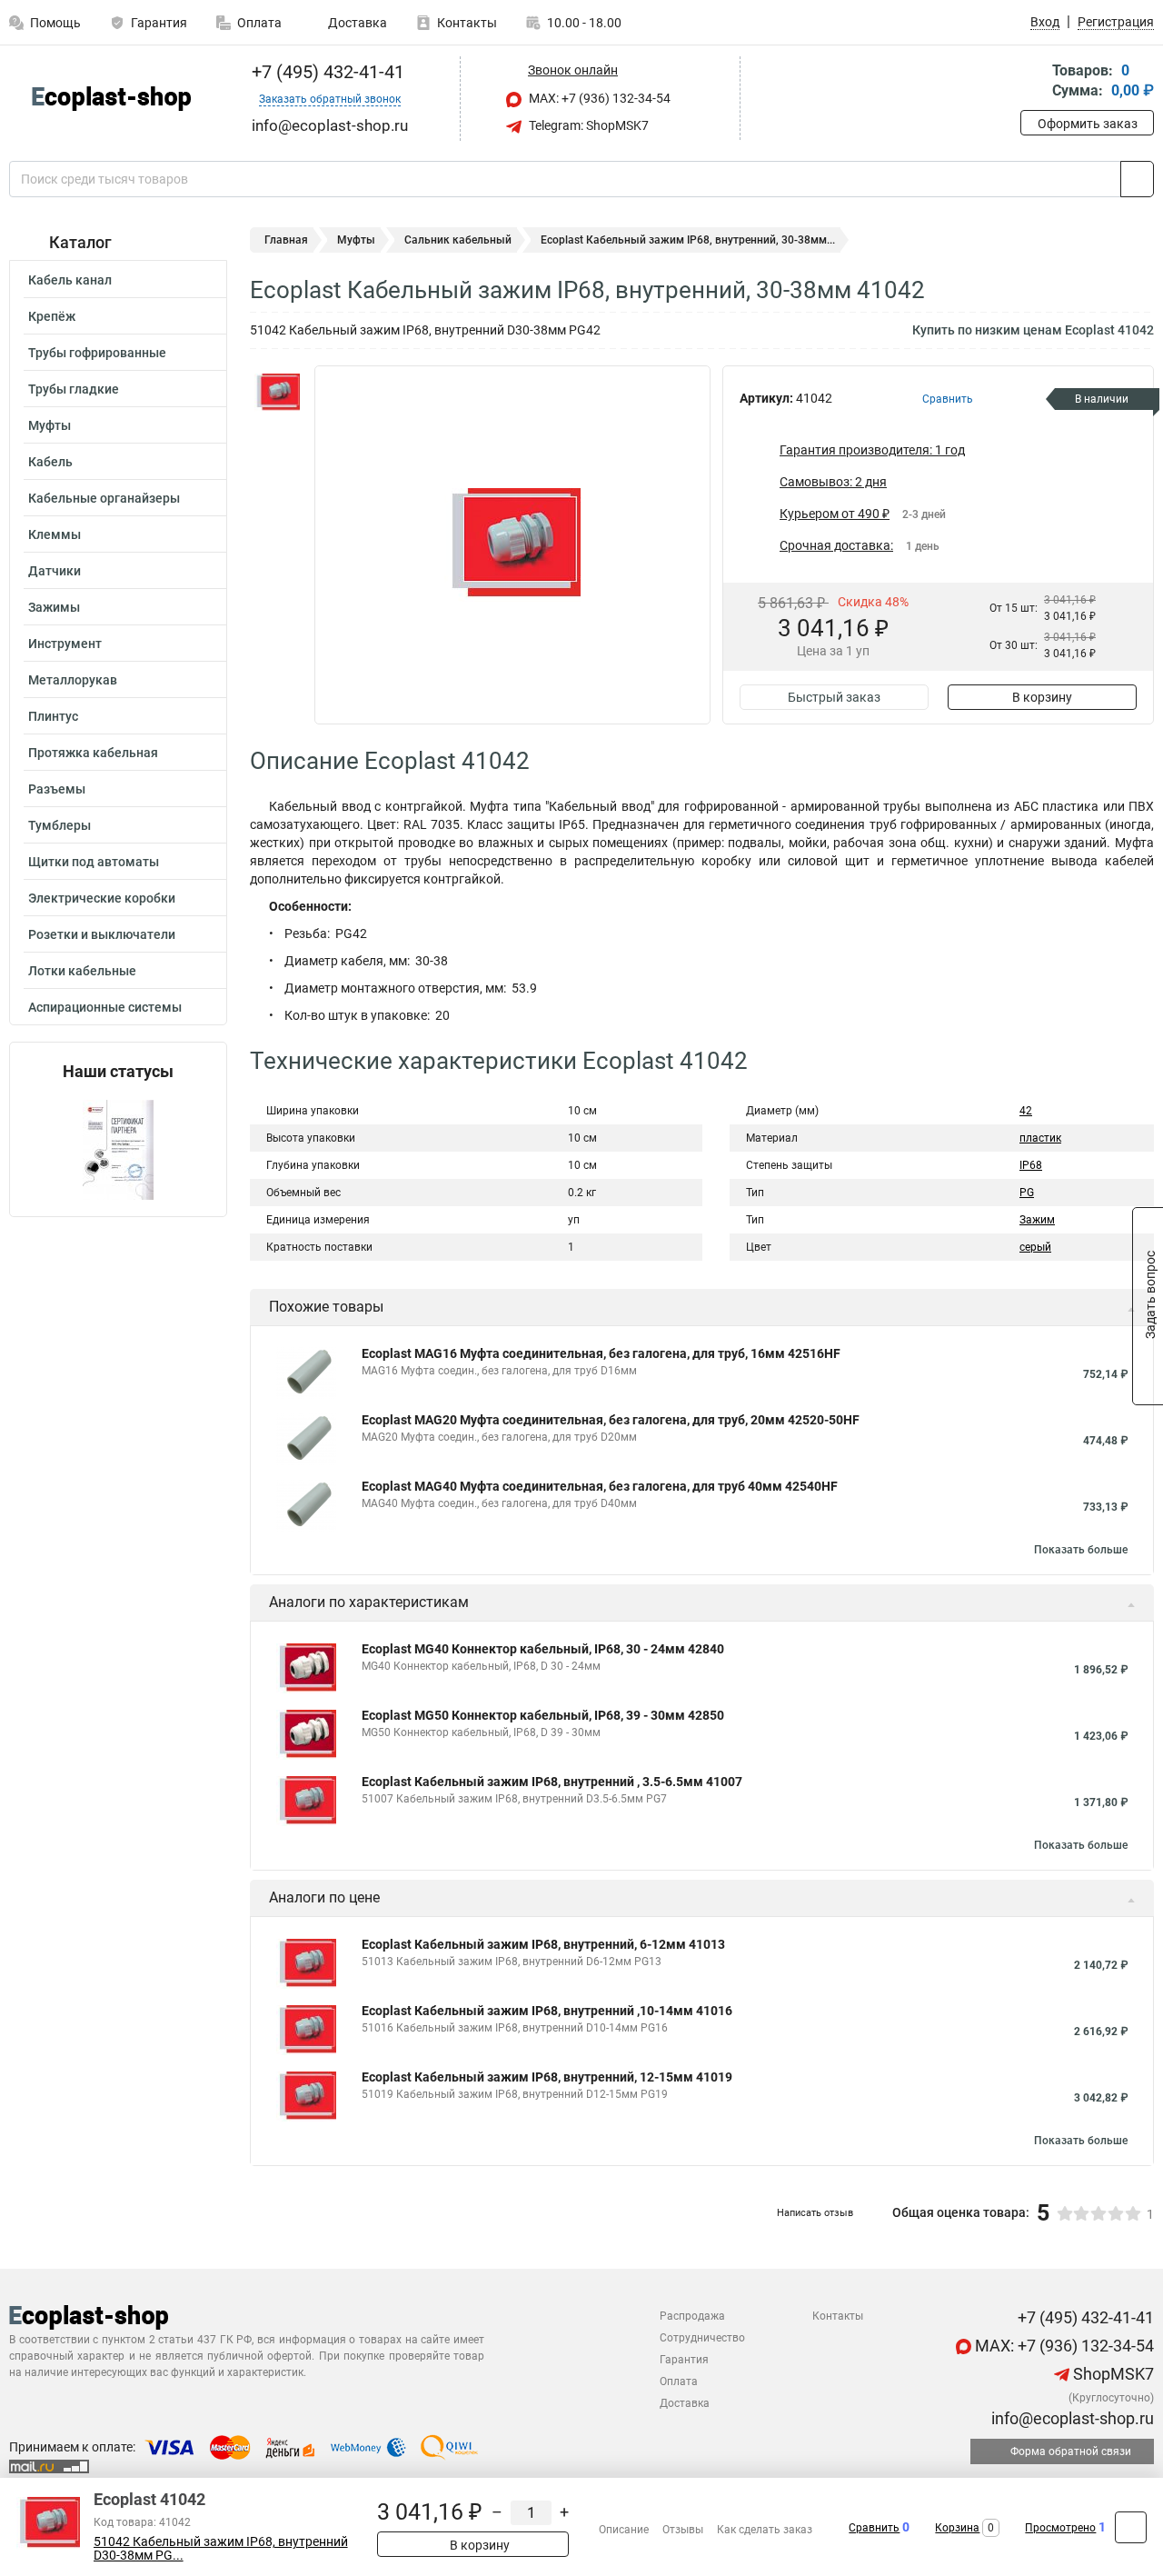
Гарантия (159, 23)
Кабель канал (70, 280)
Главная (286, 240)
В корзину (1042, 697)
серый (1035, 1247)
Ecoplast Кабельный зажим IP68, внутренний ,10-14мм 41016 (547, 2011)
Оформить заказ (1088, 124)
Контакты (467, 23)
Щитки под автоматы (94, 862)
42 (1026, 1111)
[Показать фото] (277, 393)
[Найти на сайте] (1137, 179)
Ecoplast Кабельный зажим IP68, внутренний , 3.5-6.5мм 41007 (552, 1782)
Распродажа (692, 2316)
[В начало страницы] (1131, 2527)
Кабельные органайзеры (104, 498)
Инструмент (65, 644)
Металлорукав (73, 680)
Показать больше (1081, 1550)
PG (1027, 1193)
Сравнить (874, 2528)
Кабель (50, 462)
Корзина (957, 2528)
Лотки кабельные (82, 971)
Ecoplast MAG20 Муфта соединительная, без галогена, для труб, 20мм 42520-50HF (611, 1420)
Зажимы (54, 607)
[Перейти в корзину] (1033, 82)
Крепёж (52, 316)
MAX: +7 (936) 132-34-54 (598, 98)
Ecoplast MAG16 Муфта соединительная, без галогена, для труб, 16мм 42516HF (601, 1353)
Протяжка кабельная (93, 753)
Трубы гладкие (74, 389)
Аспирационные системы (105, 1007)
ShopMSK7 (1112, 2374)
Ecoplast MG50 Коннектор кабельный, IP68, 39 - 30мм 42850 (543, 1715)
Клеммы (55, 534)
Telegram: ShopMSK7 (587, 125)
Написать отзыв (815, 2213)
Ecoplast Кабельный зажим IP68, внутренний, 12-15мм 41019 (547, 2077)
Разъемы (57, 789)
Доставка (356, 23)
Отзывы (683, 2530)
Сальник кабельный (458, 240)
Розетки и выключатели (102, 934)
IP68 (1031, 1165)
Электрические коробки (102, 898)
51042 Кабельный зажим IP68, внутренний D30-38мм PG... (221, 2549)
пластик (1040, 1138)
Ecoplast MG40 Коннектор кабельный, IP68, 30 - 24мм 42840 (543, 1649)
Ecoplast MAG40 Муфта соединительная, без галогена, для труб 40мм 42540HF (600, 1486)
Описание (624, 2530)
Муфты (50, 425)
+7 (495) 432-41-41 (326, 72)
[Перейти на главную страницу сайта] (111, 99)
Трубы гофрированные (97, 353)
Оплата (259, 23)
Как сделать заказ (765, 2530)
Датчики (55, 571)
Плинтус (53, 716)
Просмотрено (1060, 2528)
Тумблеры (60, 825)
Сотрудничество (702, 2338)
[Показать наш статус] (118, 1148)
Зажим (1037, 1220)
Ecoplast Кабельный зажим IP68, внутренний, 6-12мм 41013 (543, 1944)
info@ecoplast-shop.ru (1071, 2418)
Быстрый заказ (834, 697)
